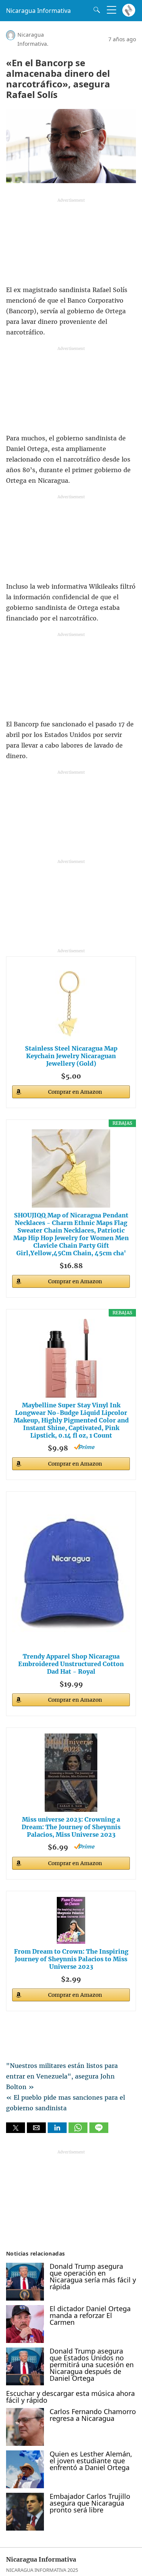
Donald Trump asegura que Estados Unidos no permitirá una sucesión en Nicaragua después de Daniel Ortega (92, 2365)
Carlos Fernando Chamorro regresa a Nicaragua (93, 2415)
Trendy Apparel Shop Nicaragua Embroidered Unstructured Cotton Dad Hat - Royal (71, 1664)
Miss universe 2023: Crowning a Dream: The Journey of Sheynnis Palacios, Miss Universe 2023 (71, 1827)
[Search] (95, 10)
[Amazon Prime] (84, 1447)
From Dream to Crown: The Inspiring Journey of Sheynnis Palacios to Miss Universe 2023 (71, 1959)
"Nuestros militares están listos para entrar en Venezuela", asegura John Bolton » (62, 2076)
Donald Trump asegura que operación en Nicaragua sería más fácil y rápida (93, 2276)
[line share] (99, 2131)
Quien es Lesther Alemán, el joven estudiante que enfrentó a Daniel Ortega (91, 2461)
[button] (16, 2128)
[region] (71, 244)
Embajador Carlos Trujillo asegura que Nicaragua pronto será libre (90, 2503)
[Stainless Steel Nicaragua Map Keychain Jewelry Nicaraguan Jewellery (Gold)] (71, 1002)
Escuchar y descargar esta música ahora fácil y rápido (70, 2397)
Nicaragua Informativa (38, 11)
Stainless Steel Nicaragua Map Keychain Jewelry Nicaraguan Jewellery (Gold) (71, 1056)
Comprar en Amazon (75, 1092)
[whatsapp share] (79, 2131)
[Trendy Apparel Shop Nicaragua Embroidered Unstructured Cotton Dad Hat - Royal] (71, 1573)
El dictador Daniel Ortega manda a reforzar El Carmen (90, 2315)
